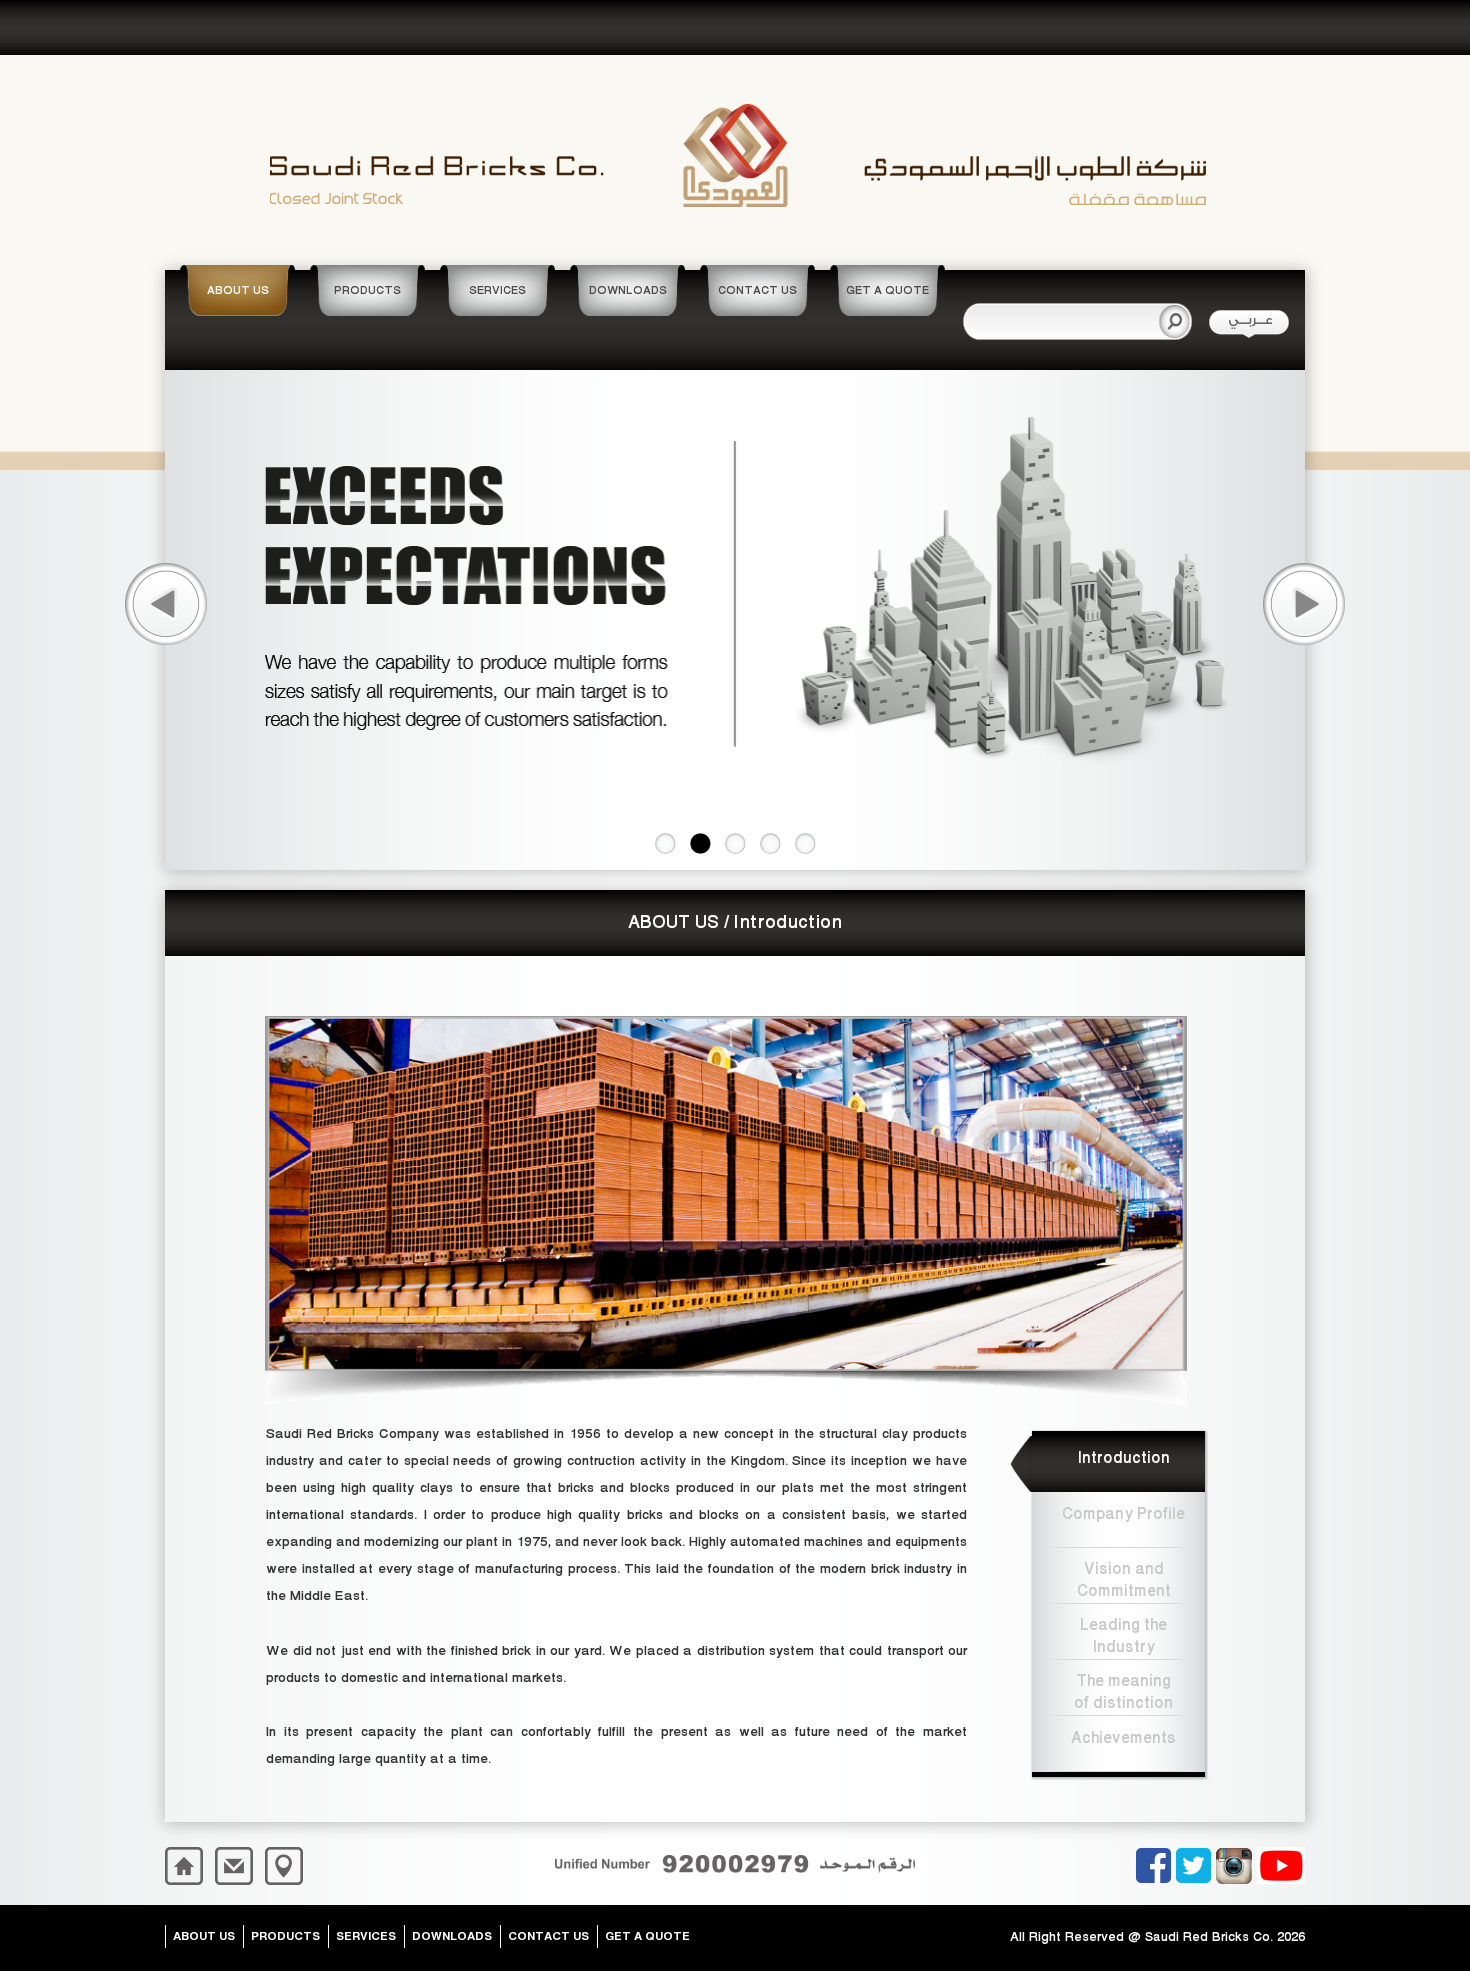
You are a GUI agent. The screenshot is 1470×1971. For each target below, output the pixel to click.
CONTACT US (757, 290)
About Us (204, 1935)
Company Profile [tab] (1123, 1514)
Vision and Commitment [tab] (1124, 1578)
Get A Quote (647, 1935)
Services (366, 1935)
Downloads (452, 1935)
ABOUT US (238, 290)
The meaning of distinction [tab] (1123, 1690)
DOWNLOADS (628, 290)
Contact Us (548, 1935)
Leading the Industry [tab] (1123, 1634)
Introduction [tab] (1124, 1458)
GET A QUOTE (887, 290)
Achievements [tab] (1123, 1738)
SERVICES (497, 290)
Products (285, 1935)
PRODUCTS (367, 290)
